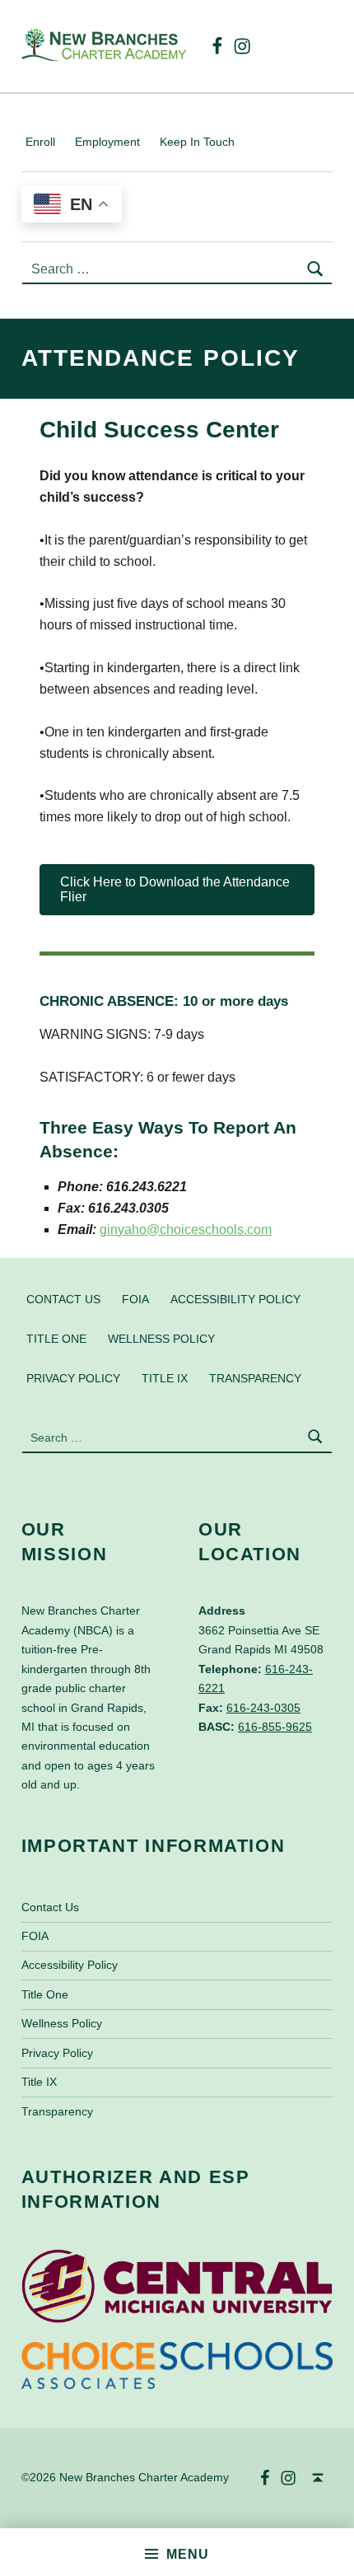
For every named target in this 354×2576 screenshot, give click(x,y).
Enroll (40, 142)
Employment (107, 142)
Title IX (165, 1378)
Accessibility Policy (235, 1299)
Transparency (255, 1378)
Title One (56, 1339)
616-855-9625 (275, 1727)
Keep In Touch (197, 142)
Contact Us (63, 1299)
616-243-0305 (263, 1708)
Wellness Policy (161, 1339)
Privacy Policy (73, 1378)
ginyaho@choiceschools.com (186, 1230)
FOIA (135, 1299)
